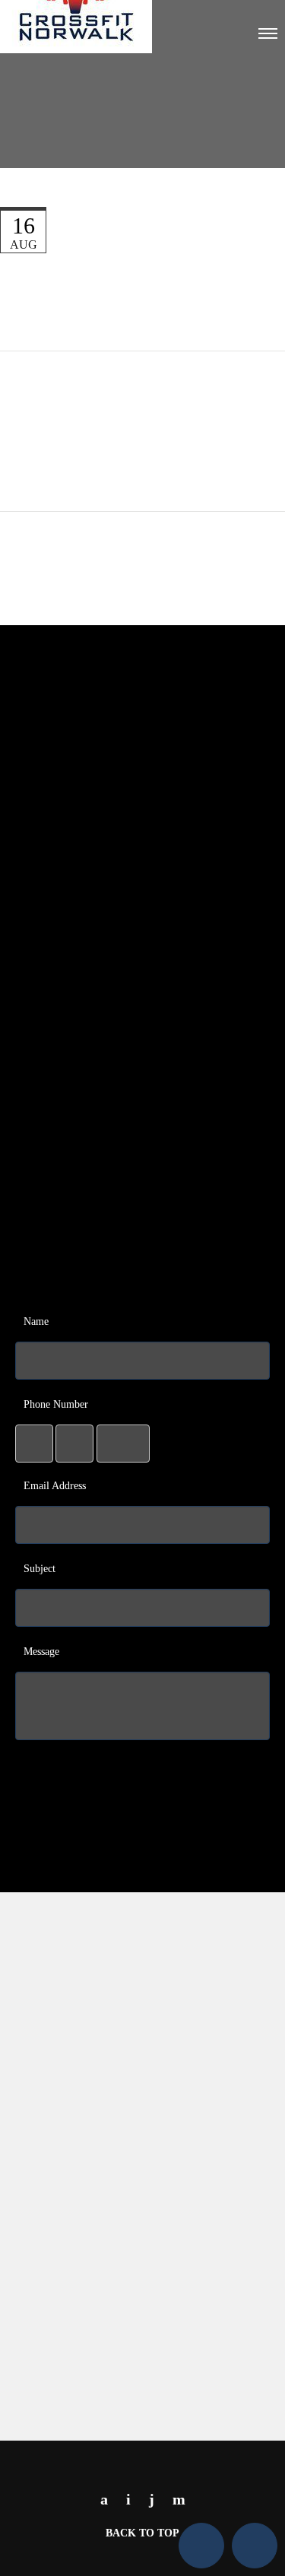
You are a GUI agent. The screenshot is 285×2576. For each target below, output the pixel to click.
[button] (201, 2546)
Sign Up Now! (146, 1184)
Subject (40, 1569)
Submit (146, 1767)
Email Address (55, 1486)
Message (41, 1652)
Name (36, 1321)
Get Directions (146, 2399)
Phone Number (56, 1404)
